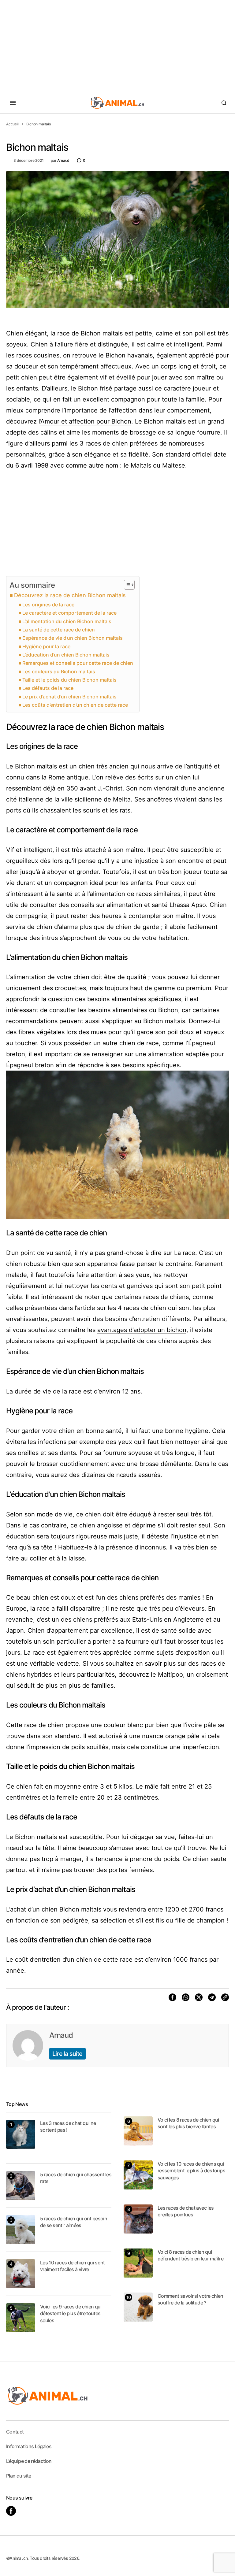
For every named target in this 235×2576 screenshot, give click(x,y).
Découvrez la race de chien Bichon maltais (70, 595)
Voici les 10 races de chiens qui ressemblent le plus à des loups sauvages (191, 2171)
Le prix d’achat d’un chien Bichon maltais (69, 697)
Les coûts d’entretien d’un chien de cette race (75, 705)
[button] (13, 103)
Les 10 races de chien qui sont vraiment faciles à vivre (73, 2266)
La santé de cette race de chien (59, 630)
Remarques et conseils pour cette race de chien (78, 663)
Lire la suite (67, 2054)
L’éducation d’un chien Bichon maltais (66, 655)
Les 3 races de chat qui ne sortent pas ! (68, 2126)
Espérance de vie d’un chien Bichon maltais (73, 638)
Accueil (12, 124)
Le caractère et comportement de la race (69, 613)
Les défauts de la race (48, 688)
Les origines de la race (48, 605)
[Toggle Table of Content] (126, 585)
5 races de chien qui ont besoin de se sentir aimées (74, 2222)
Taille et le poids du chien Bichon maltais (69, 680)
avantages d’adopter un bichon (142, 1330)
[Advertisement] (117, 46)
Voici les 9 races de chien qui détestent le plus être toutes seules (71, 2313)
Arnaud (61, 2035)
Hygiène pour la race (46, 646)
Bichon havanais (129, 355)
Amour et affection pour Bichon (86, 421)
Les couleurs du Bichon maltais (59, 672)
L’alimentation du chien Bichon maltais (67, 621)
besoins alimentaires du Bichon (133, 1010)
